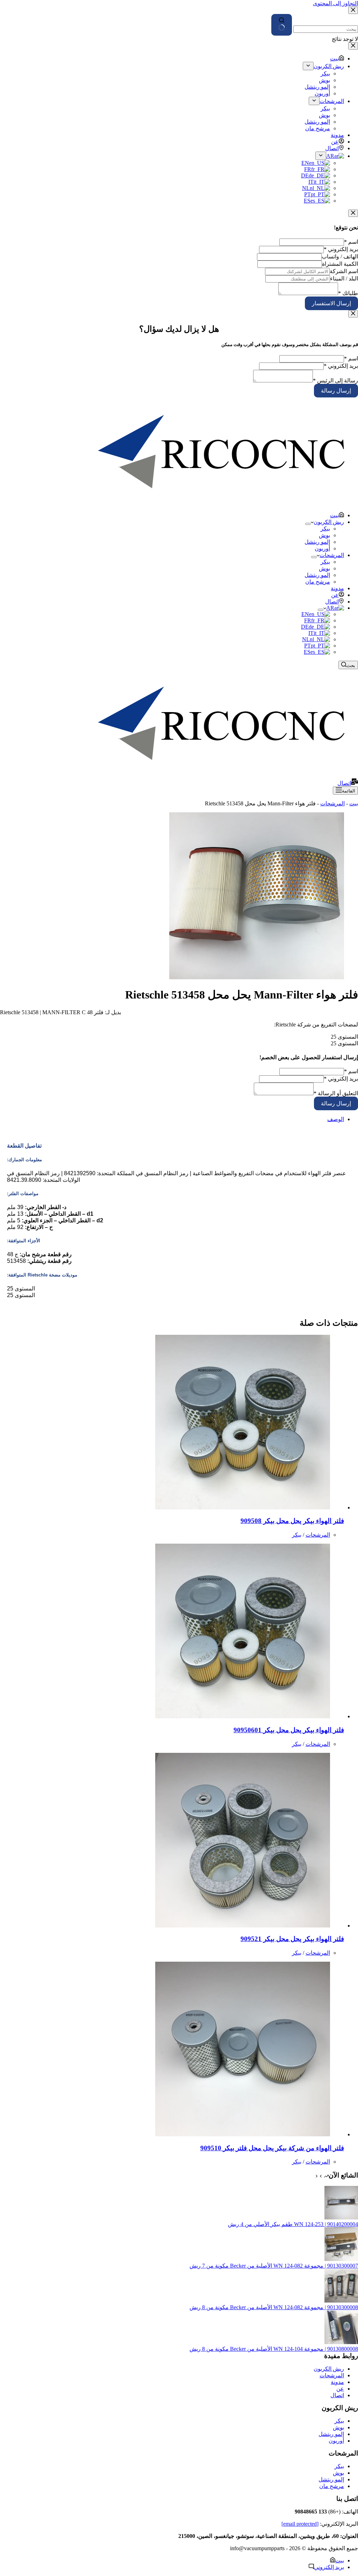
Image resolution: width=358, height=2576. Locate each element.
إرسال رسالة (336, 391)
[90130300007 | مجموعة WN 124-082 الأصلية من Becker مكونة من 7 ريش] (341, 2259)
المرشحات (332, 555)
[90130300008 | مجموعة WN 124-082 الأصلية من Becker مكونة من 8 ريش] (341, 2301)
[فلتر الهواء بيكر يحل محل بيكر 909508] (243, 1507)
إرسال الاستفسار (331, 303)
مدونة (337, 588)
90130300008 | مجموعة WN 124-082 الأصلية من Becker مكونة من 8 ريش (274, 2307)
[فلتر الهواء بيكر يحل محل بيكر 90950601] (243, 1716)
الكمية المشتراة (340, 264)
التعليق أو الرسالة (336, 1093)
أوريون (322, 548)
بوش (324, 535)
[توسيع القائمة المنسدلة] (308, 524)
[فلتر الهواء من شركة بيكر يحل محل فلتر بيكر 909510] (243, 2134)
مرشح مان (318, 582)
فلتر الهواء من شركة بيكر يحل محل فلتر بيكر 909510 (272, 2148)
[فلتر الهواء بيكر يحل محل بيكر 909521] (243, 1926)
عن (335, 595)
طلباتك (348, 293)
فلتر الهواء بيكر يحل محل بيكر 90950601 (289, 1730)
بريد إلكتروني (341, 249)
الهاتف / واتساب (340, 257)
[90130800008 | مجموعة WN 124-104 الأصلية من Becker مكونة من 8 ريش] (341, 2342)
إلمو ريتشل (317, 542)
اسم (351, 242)
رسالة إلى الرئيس (335, 380)
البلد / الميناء (344, 279)
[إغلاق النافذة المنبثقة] (353, 213)
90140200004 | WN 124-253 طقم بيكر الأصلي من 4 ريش (293, 2224)
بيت (334, 515)
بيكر (325, 529)
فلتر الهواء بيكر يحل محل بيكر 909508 (292, 1521)
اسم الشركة (344, 271)
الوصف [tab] (336, 1119)
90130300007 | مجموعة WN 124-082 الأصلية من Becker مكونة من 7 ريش (274, 2266)
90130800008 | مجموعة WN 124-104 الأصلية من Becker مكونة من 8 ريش (274, 2349)
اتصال (332, 602)
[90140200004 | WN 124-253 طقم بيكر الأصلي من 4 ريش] (341, 2218)
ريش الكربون (329, 522)
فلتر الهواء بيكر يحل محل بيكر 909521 (292, 1939)
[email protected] (300, 2524)
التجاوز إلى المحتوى (335, 3)
